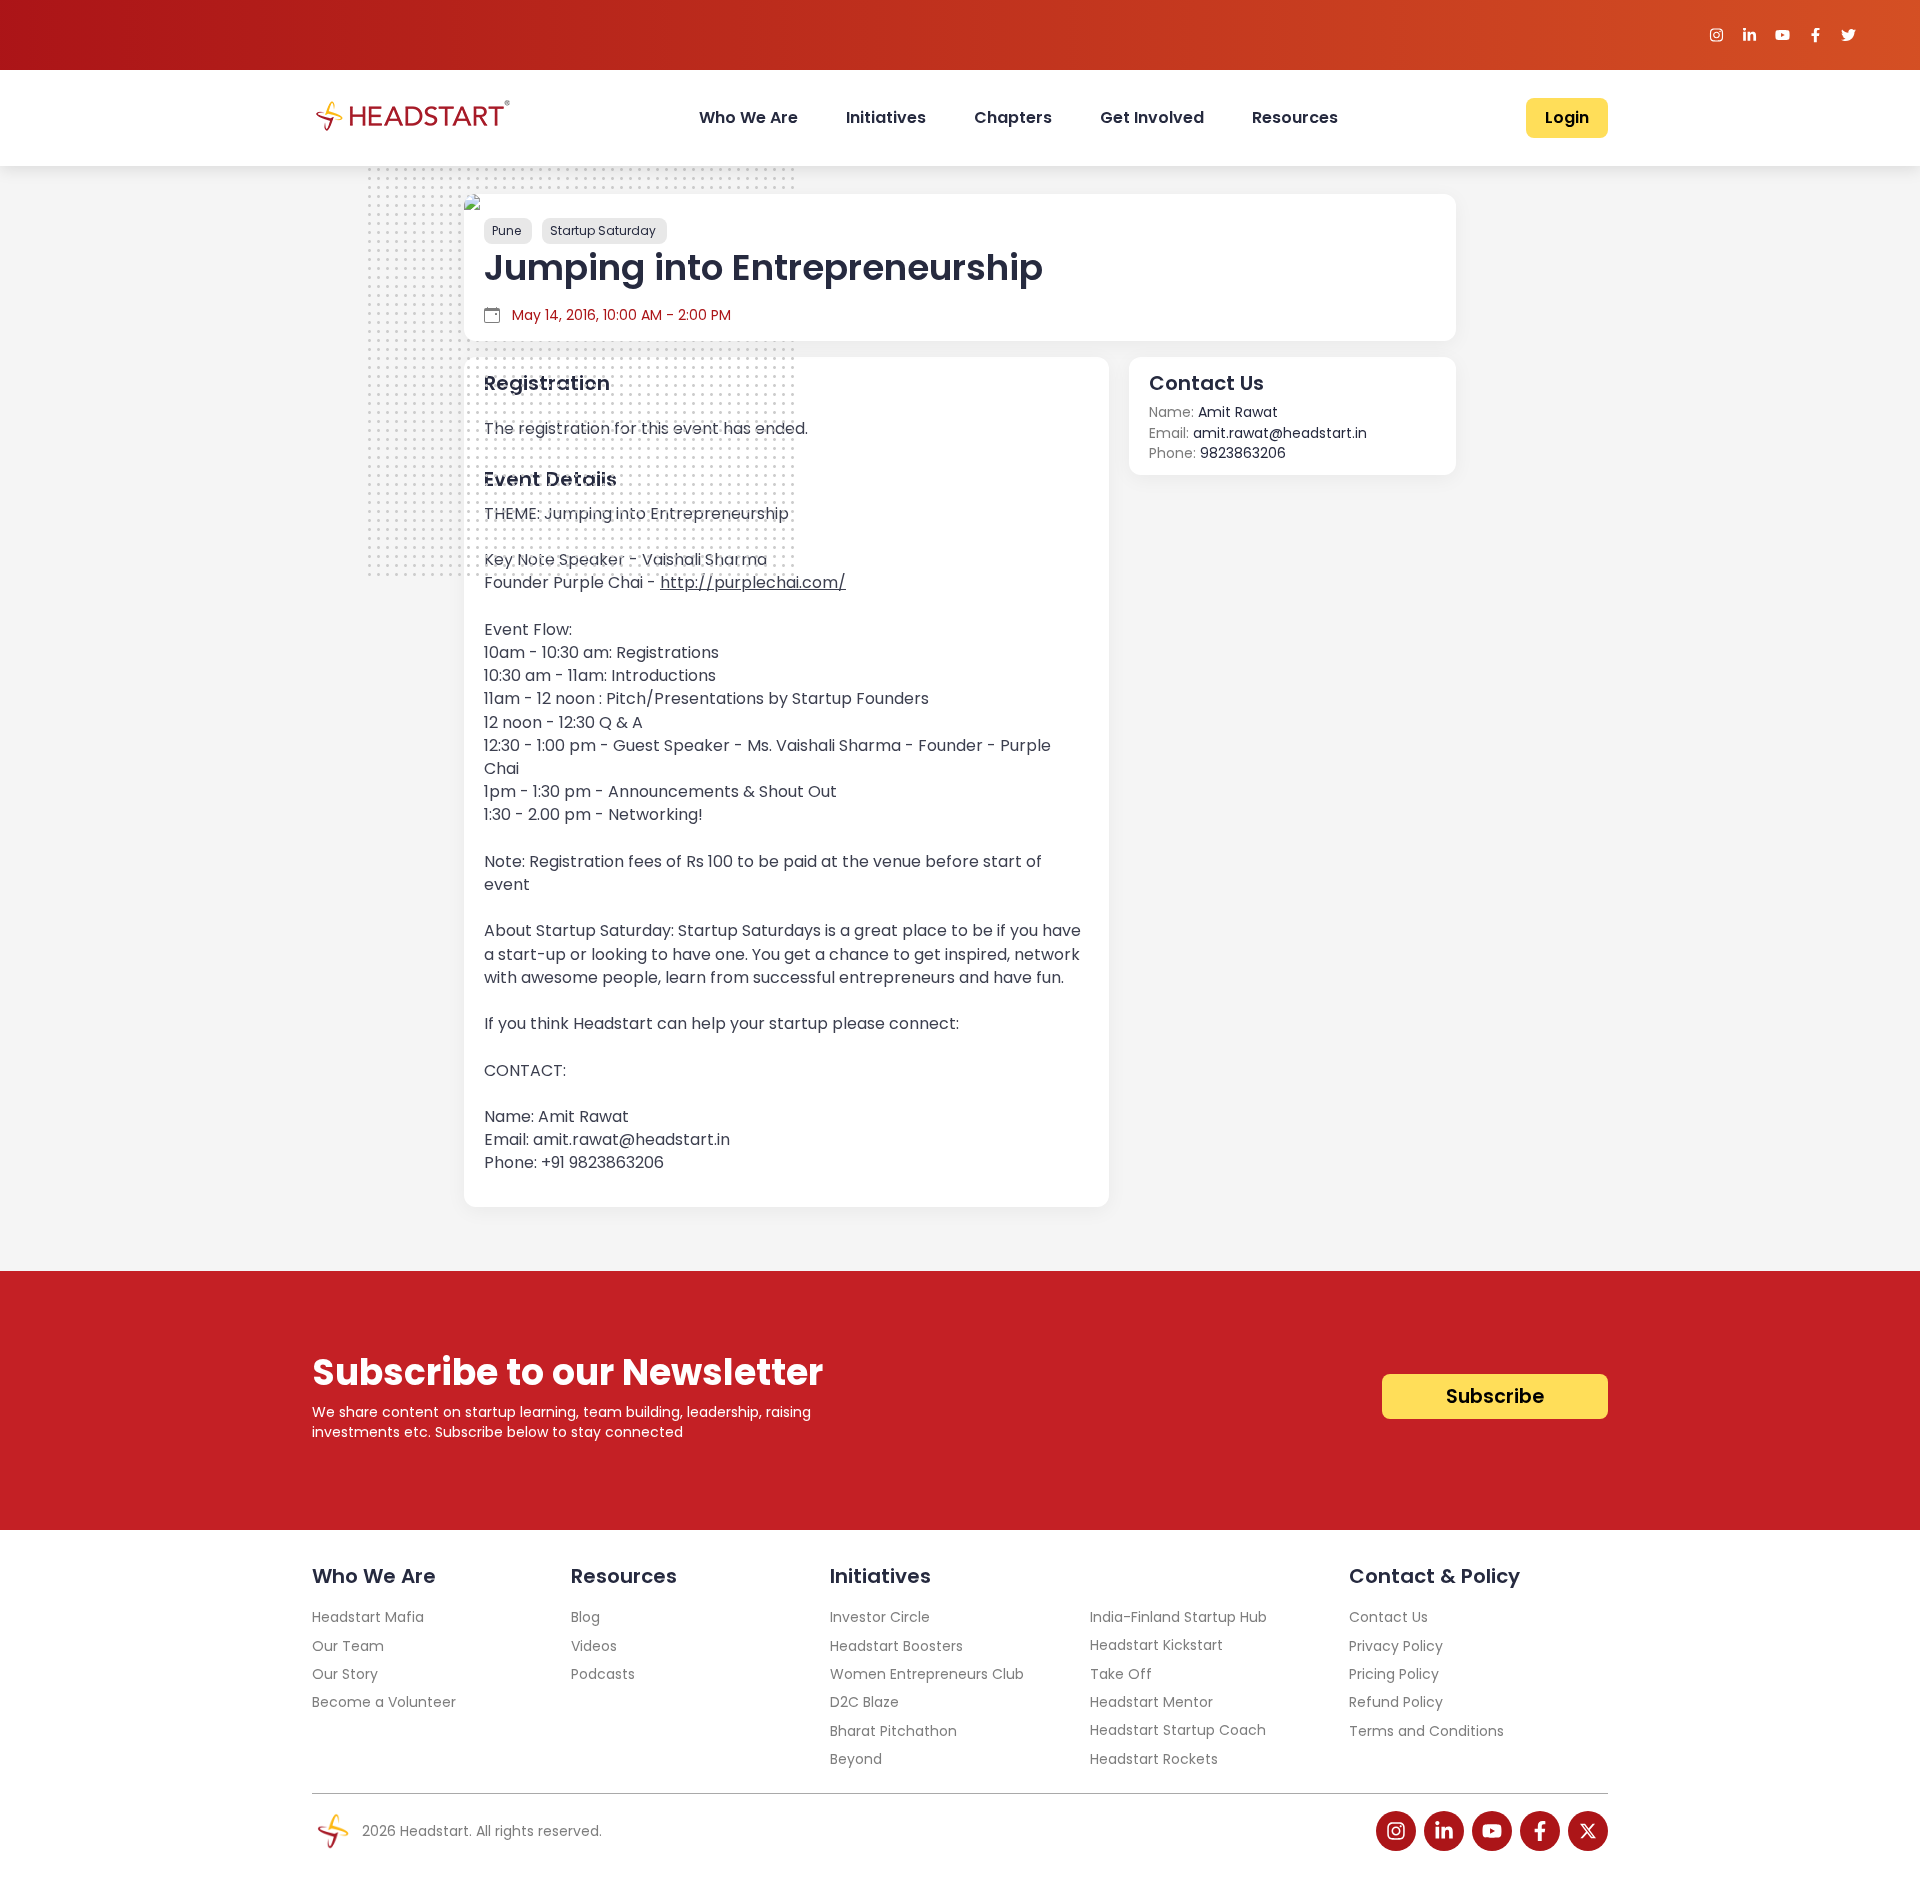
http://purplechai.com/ (753, 582)
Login (1567, 117)
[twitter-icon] (1588, 1831)
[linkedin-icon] (1444, 1831)
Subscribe (1495, 1396)
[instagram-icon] (1396, 1831)
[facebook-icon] (1540, 1831)
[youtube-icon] (1492, 1831)
